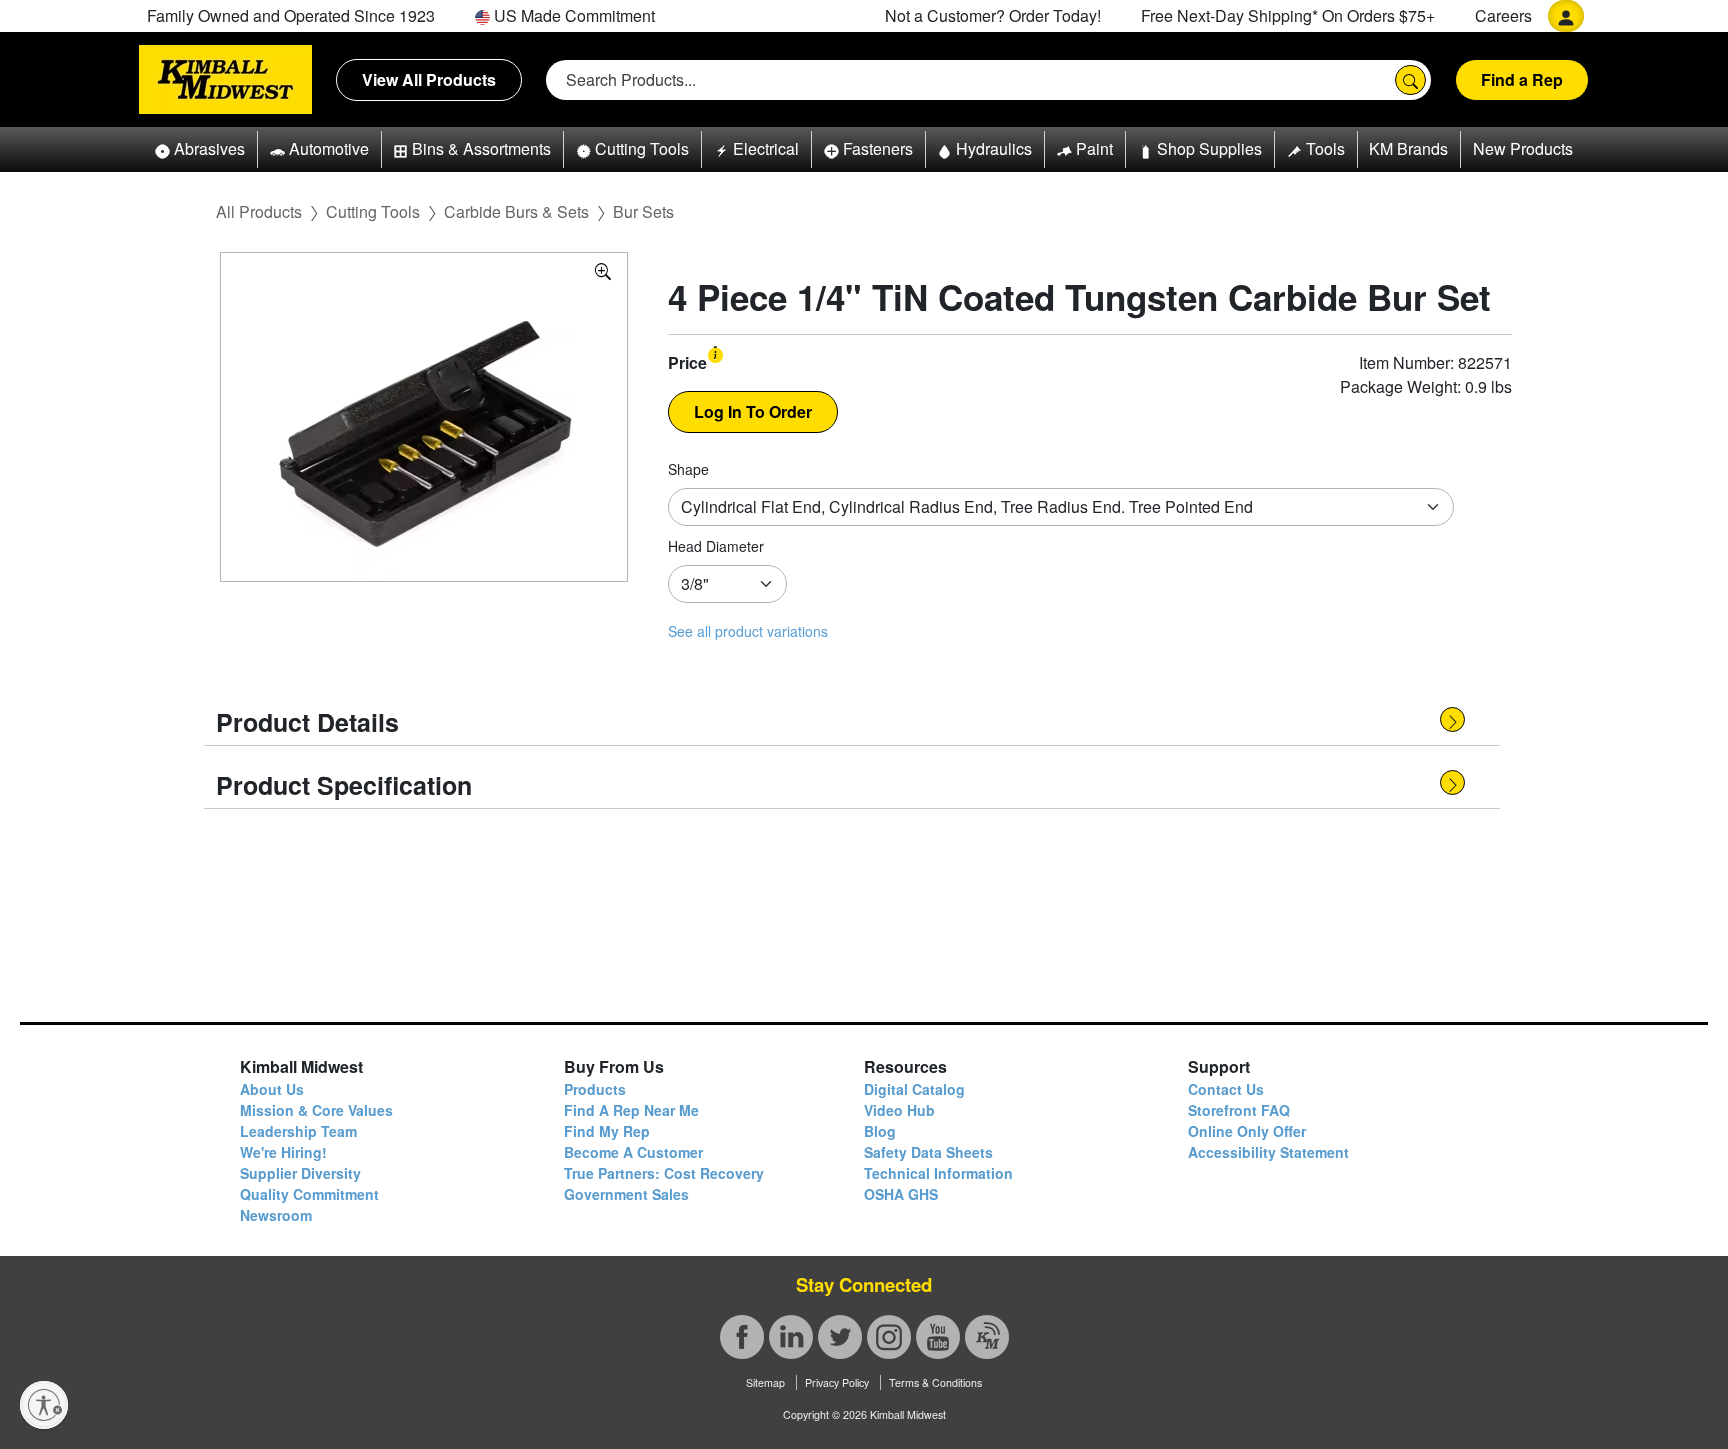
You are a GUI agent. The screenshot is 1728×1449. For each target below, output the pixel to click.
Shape (688, 469)
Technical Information (938, 1173)
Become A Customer (633, 1152)
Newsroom (276, 1215)
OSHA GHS (901, 1194)
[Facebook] (742, 1337)
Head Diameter (716, 546)
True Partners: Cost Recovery (664, 1173)
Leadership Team (298, 1131)
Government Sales (626, 1194)
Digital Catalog (914, 1089)
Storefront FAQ (1239, 1110)
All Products (259, 211)
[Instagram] (889, 1337)
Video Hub (899, 1110)
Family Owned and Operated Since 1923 (291, 15)
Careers (1503, 15)
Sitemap (765, 1382)
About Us (272, 1089)
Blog (880, 1131)
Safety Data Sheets (928, 1152)
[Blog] (987, 1337)
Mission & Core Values (316, 1110)
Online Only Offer (1247, 1131)
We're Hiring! (283, 1152)
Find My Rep (607, 1131)
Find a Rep (1522, 79)
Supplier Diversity (300, 1173)
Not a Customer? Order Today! (993, 15)
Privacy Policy (837, 1382)
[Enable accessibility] (44, 1405)
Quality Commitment (309, 1194)
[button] (200, 149)
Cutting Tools (373, 211)
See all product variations (748, 631)
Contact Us (1226, 1089)
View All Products (429, 79)
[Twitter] (840, 1337)
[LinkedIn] (791, 1337)
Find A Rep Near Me (631, 1110)
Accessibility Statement (1268, 1152)
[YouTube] (938, 1337)
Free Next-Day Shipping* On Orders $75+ (1288, 15)
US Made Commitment (572, 15)
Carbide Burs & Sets (516, 211)
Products (595, 1089)
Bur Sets (643, 211)
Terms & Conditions (935, 1382)
